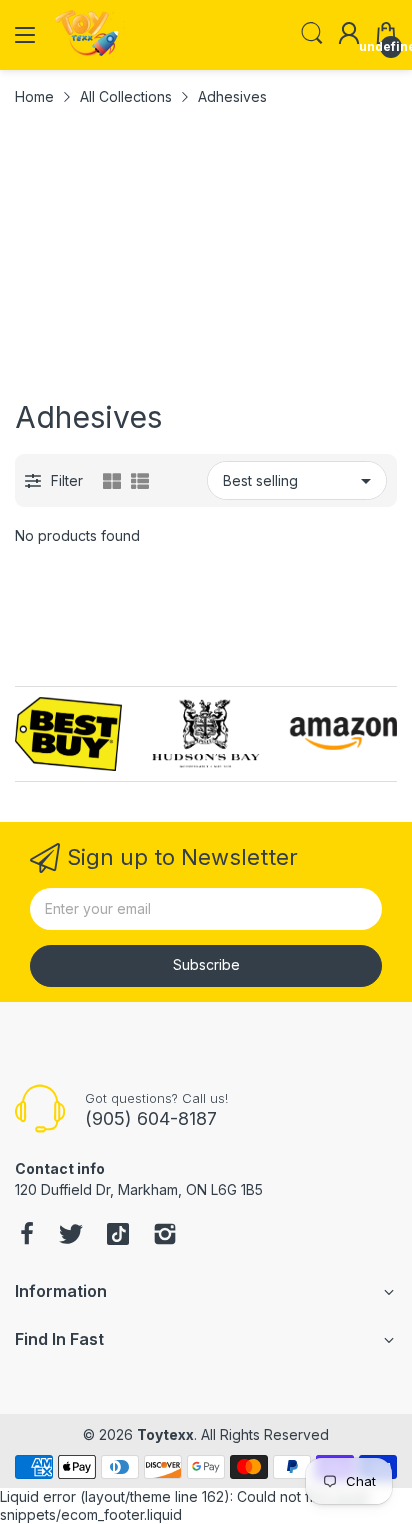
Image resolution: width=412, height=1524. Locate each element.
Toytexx (165, 1434)
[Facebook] (27, 1236)
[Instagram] (165, 1236)
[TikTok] (118, 1236)
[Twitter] (71, 1236)
